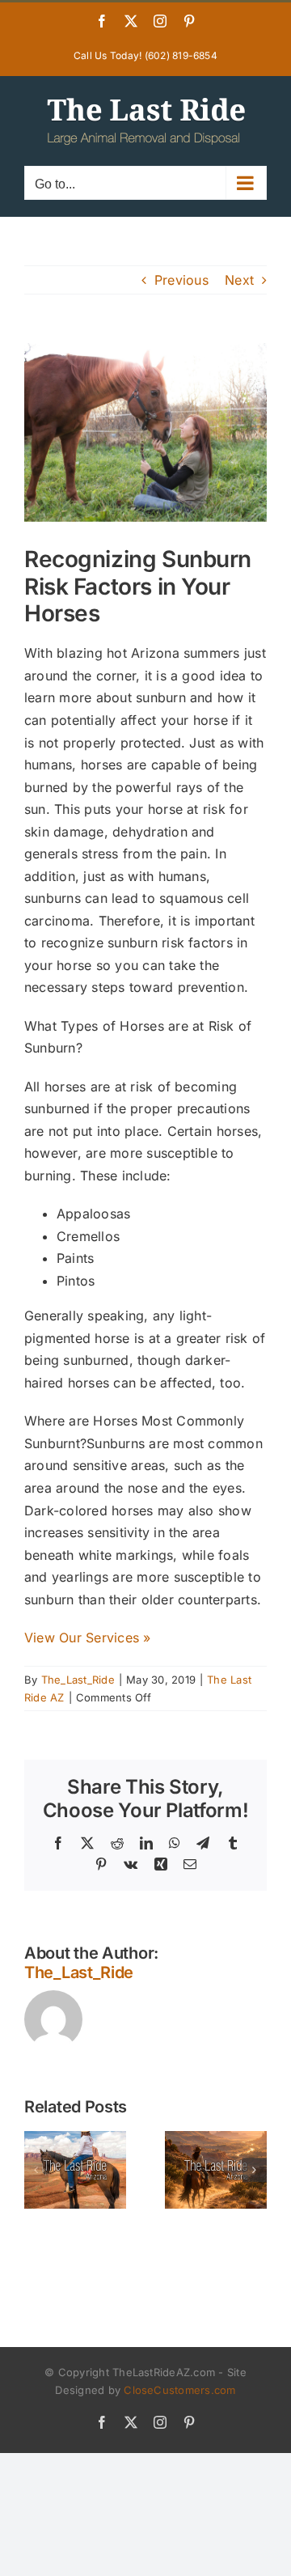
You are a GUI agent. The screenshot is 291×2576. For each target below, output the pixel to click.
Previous (181, 280)
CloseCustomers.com (179, 2390)
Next (239, 280)
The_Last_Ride (78, 1680)
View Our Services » (88, 1638)
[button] (36, 2170)
